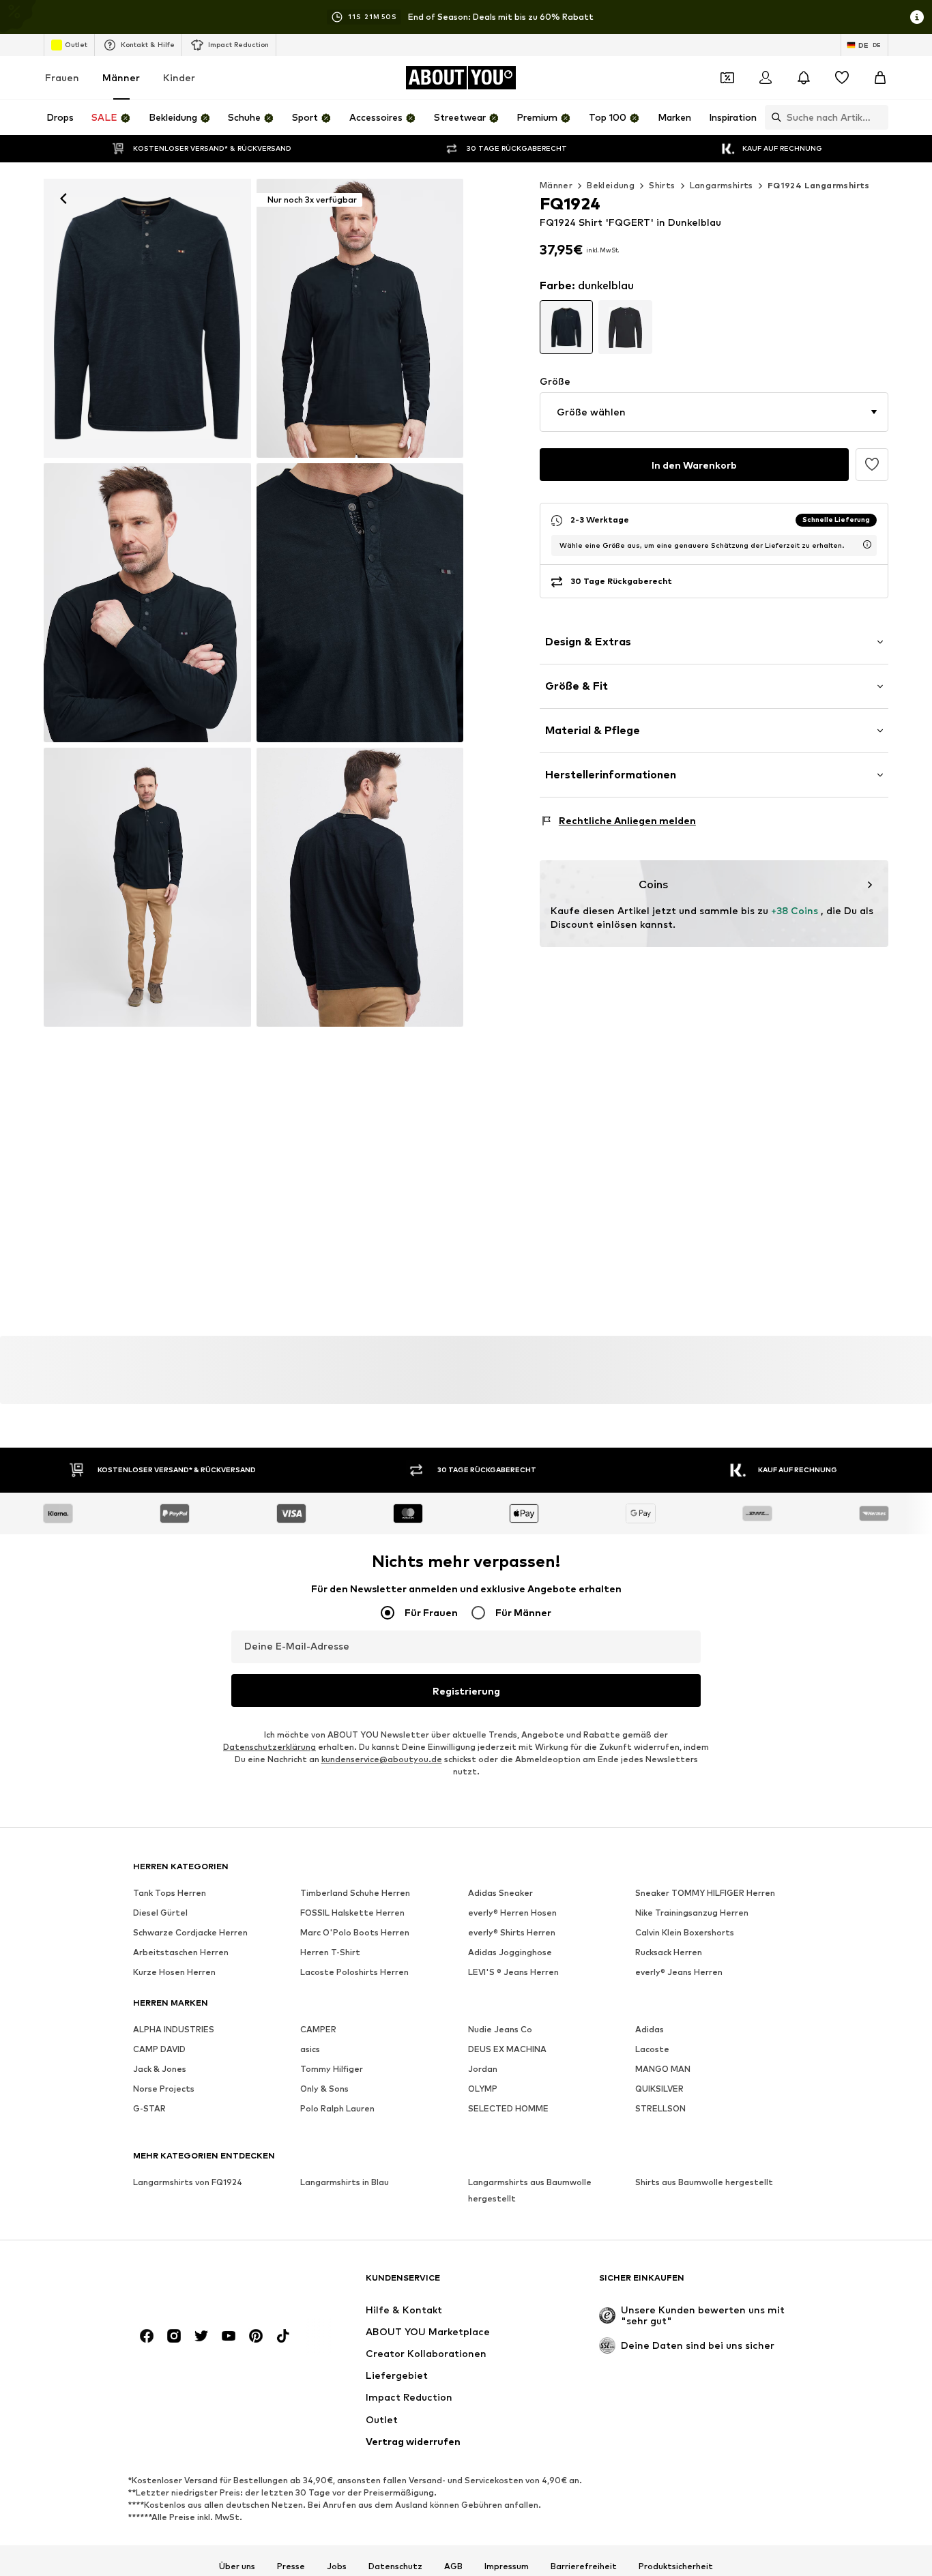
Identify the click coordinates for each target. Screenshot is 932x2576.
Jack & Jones (160, 2069)
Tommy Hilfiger (332, 2069)
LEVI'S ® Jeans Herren (513, 1973)
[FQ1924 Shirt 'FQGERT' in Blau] (147, 603)
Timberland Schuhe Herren (355, 1893)
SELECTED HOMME (508, 2109)
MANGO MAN (663, 2069)
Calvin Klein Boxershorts (685, 1933)
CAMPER (318, 2030)
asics (310, 2050)
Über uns (237, 2566)
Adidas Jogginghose (510, 1953)
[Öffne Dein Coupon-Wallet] (727, 78)
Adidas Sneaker (500, 1893)
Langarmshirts (722, 185)
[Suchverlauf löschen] (878, 117)
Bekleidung (611, 185)
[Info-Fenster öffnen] (917, 17)
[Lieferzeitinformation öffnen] (867, 544)
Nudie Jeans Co (500, 2030)
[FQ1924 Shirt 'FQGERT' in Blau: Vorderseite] (147, 318)
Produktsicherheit (676, 2566)
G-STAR (149, 2109)
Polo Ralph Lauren (337, 2109)
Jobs (337, 2566)
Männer (121, 77)
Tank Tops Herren (170, 1893)
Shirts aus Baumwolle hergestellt (704, 2183)
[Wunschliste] (842, 78)
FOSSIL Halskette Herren (352, 1913)
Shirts (662, 185)
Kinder (179, 77)
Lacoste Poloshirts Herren (354, 1973)
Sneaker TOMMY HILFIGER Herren (705, 1893)
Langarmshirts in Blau (345, 2183)
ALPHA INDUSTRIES (174, 2030)
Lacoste (652, 2050)
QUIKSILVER (659, 2089)
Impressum (507, 2566)
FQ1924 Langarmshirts (819, 185)
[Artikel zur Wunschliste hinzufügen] (872, 465)
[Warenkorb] (880, 78)
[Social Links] (147, 2337)
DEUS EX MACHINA (507, 2050)
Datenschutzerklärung (270, 1747)
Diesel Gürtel (160, 1913)
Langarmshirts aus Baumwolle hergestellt (530, 2191)
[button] (714, 412)
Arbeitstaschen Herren (181, 1953)
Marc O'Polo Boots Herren (355, 1933)
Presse (291, 2566)
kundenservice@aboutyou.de (382, 1760)
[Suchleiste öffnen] (773, 117)
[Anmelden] (766, 78)
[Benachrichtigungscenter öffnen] (804, 78)
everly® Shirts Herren (512, 1933)
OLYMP (483, 2089)
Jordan (483, 2069)
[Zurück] (63, 199)
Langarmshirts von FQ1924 (188, 2183)
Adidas (650, 2030)
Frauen (62, 77)
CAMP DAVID (159, 2050)
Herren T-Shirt (330, 1953)
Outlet (76, 44)
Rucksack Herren (669, 1953)
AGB (453, 2566)
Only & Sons (324, 2089)
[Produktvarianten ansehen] (567, 327)
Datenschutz (395, 2566)
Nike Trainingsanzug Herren (692, 1913)
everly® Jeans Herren (679, 1973)
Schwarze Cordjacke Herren (190, 1933)
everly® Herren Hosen (512, 1913)
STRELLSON (660, 2109)
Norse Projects (164, 2089)
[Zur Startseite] (207, 2284)
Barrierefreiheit (584, 2566)
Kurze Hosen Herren (174, 1973)
